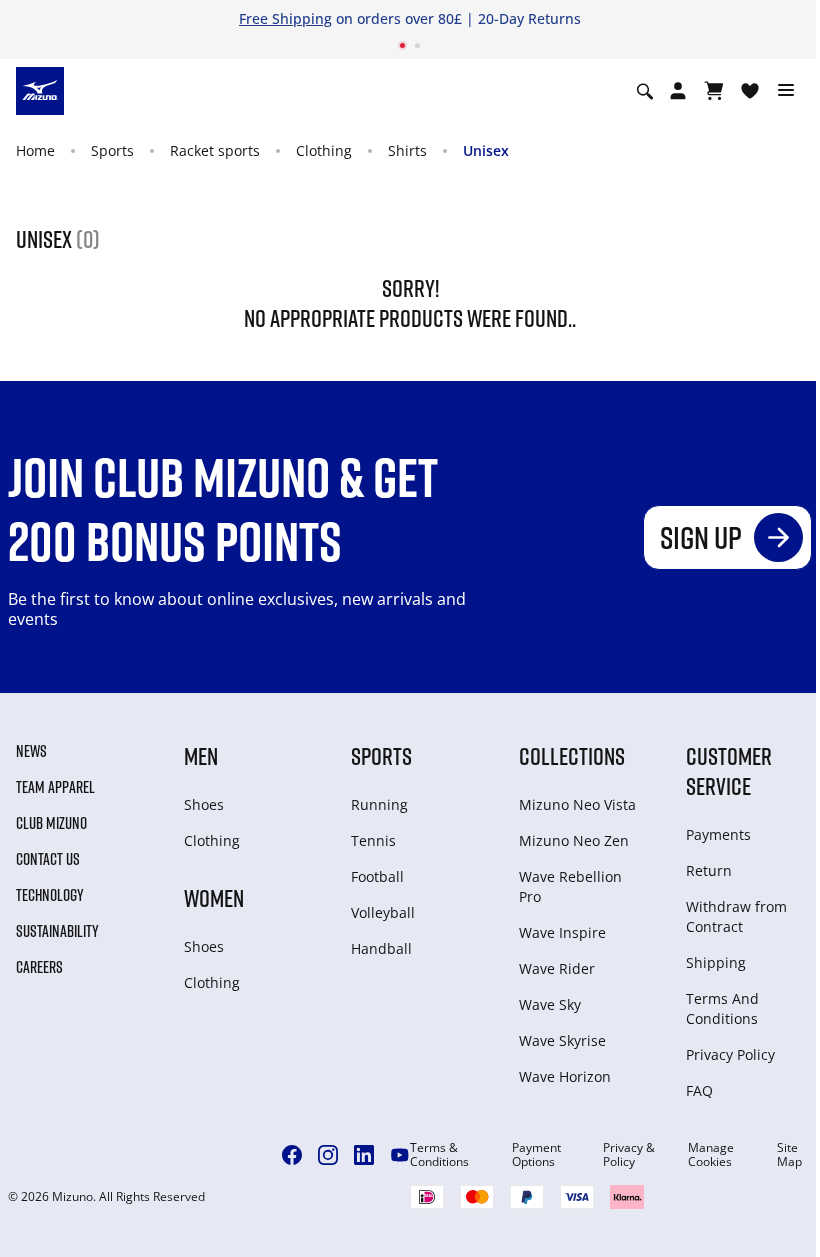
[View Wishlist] (750, 91)
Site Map (789, 1155)
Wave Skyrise (562, 1040)
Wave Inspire (562, 932)
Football (377, 876)
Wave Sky (550, 1004)
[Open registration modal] (678, 91)
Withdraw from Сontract (736, 916)
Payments (718, 834)
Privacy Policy (730, 1054)
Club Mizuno (51, 823)
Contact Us (48, 859)
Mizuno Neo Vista (577, 804)
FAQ (699, 1090)
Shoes (204, 804)
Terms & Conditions (439, 1155)
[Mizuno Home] (40, 90)
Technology (50, 895)
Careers (39, 967)
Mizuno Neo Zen (574, 840)
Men (201, 755)
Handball (381, 948)
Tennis (373, 840)
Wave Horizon (565, 1076)
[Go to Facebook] (292, 1155)
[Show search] (645, 91)
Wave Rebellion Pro (570, 886)
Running (379, 804)
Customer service (729, 770)
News (31, 751)
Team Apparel (55, 787)
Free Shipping (285, 18)
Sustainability (57, 931)
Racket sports (215, 150)
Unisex (486, 150)
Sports (112, 150)
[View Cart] (714, 91)
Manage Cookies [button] (711, 1155)
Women (214, 897)
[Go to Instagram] (328, 1155)
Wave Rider (557, 968)
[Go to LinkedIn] (364, 1155)
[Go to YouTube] (400, 1155)
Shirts (407, 150)
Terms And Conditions (722, 1008)
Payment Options (536, 1155)
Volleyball (383, 912)
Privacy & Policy (629, 1155)
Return (709, 870)
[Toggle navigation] (786, 91)
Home (35, 150)
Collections (572, 755)
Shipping (716, 962)
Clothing (324, 150)
